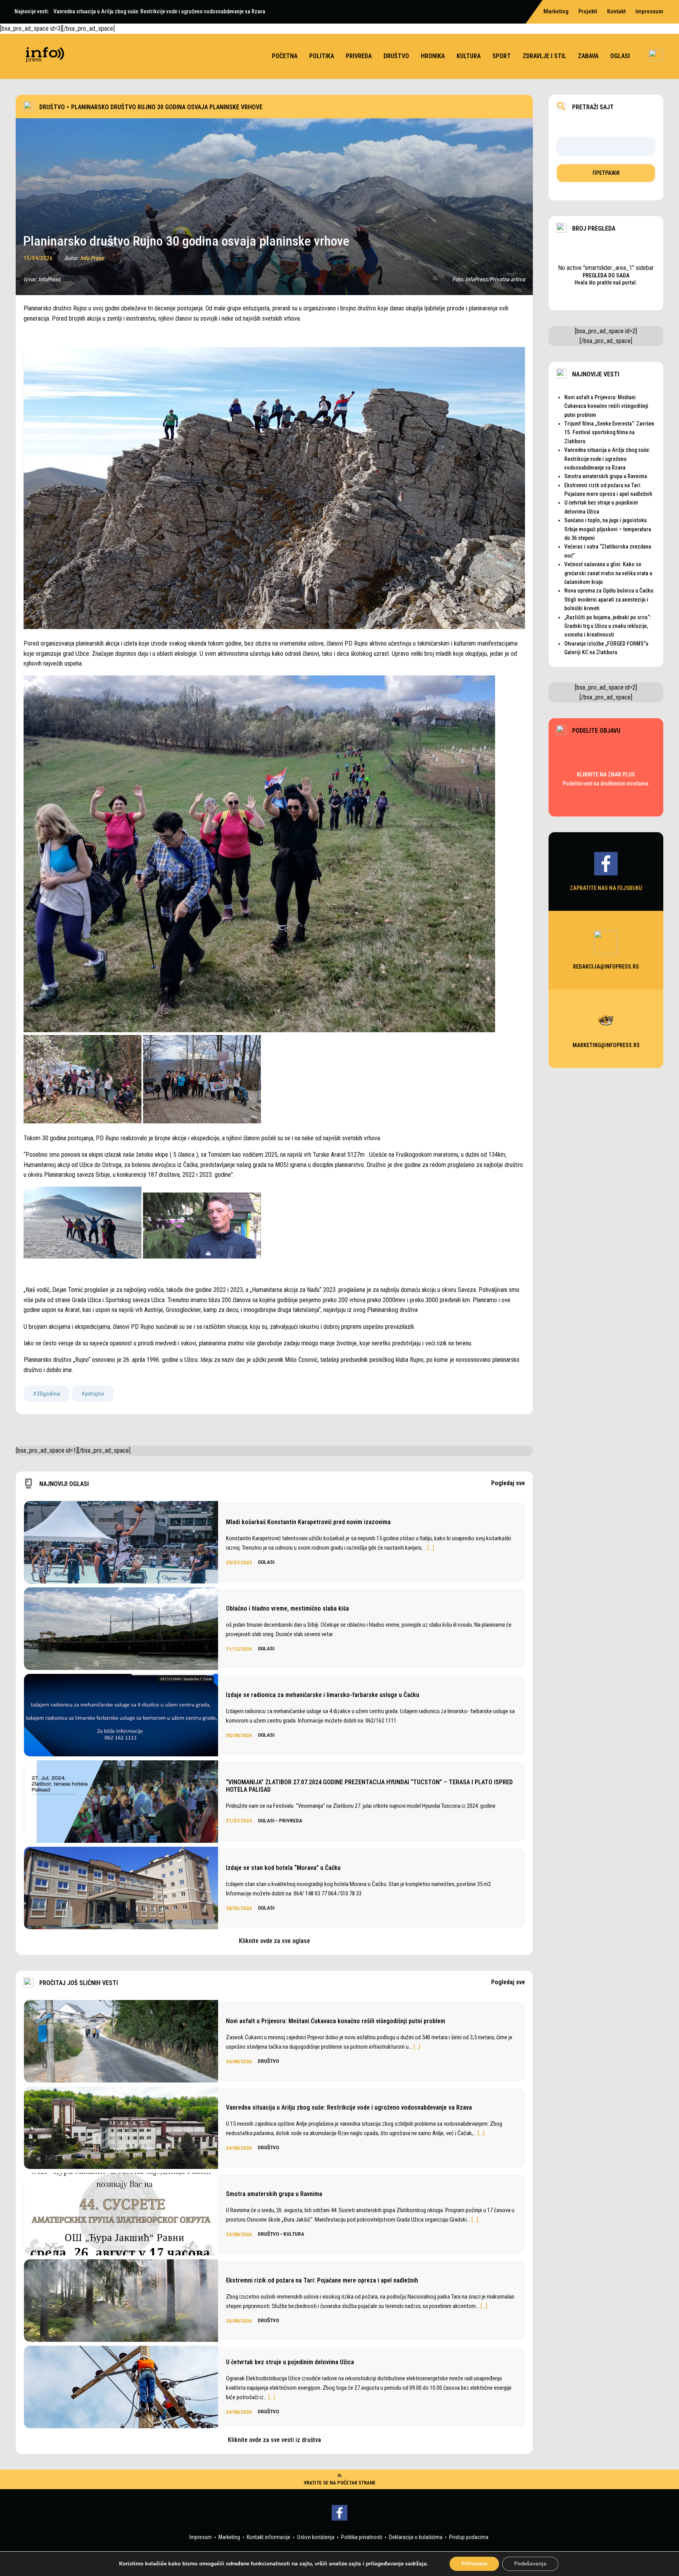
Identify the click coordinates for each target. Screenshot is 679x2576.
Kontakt (616, 11)
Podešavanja (530, 2564)
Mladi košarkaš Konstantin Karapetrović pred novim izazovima (308, 1522)
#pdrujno (93, 1394)
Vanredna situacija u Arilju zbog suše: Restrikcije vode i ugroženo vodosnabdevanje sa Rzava (349, 2107)
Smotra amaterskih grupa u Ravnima (274, 2194)
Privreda (359, 56)
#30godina (47, 1394)
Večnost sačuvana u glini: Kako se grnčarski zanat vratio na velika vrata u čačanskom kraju (608, 573)
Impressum (649, 11)
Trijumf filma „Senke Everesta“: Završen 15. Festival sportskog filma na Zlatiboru (609, 432)
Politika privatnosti (362, 2537)
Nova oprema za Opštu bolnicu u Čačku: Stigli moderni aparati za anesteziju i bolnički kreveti (609, 599)
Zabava (588, 56)
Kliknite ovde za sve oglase (274, 1941)
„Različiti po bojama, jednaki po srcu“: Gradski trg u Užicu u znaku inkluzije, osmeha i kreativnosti (607, 626)
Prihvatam (474, 2564)
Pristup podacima (469, 2537)
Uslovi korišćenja (316, 2537)
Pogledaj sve (508, 1483)
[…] (431, 1548)
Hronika (433, 56)
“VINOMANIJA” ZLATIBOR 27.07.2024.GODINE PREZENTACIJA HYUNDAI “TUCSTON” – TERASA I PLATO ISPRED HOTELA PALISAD (369, 1786)
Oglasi (620, 56)
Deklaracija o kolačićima (416, 2537)
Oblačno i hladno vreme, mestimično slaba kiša (287, 1608)
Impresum (201, 2537)
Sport (502, 56)
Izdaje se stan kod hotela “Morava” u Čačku (283, 1868)
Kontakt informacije (269, 2537)
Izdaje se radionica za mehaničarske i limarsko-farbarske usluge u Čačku (323, 1695)
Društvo (396, 56)
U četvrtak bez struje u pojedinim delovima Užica (290, 2362)
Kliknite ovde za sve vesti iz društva (274, 2440)
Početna (285, 56)
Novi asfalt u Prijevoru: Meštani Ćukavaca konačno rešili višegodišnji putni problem (336, 2021)
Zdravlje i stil (544, 56)
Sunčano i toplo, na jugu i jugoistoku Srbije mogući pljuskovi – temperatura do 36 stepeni (608, 529)
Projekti (588, 11)
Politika (322, 56)
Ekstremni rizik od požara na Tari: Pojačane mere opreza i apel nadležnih (322, 2280)
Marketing (229, 2537)
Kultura (469, 56)
